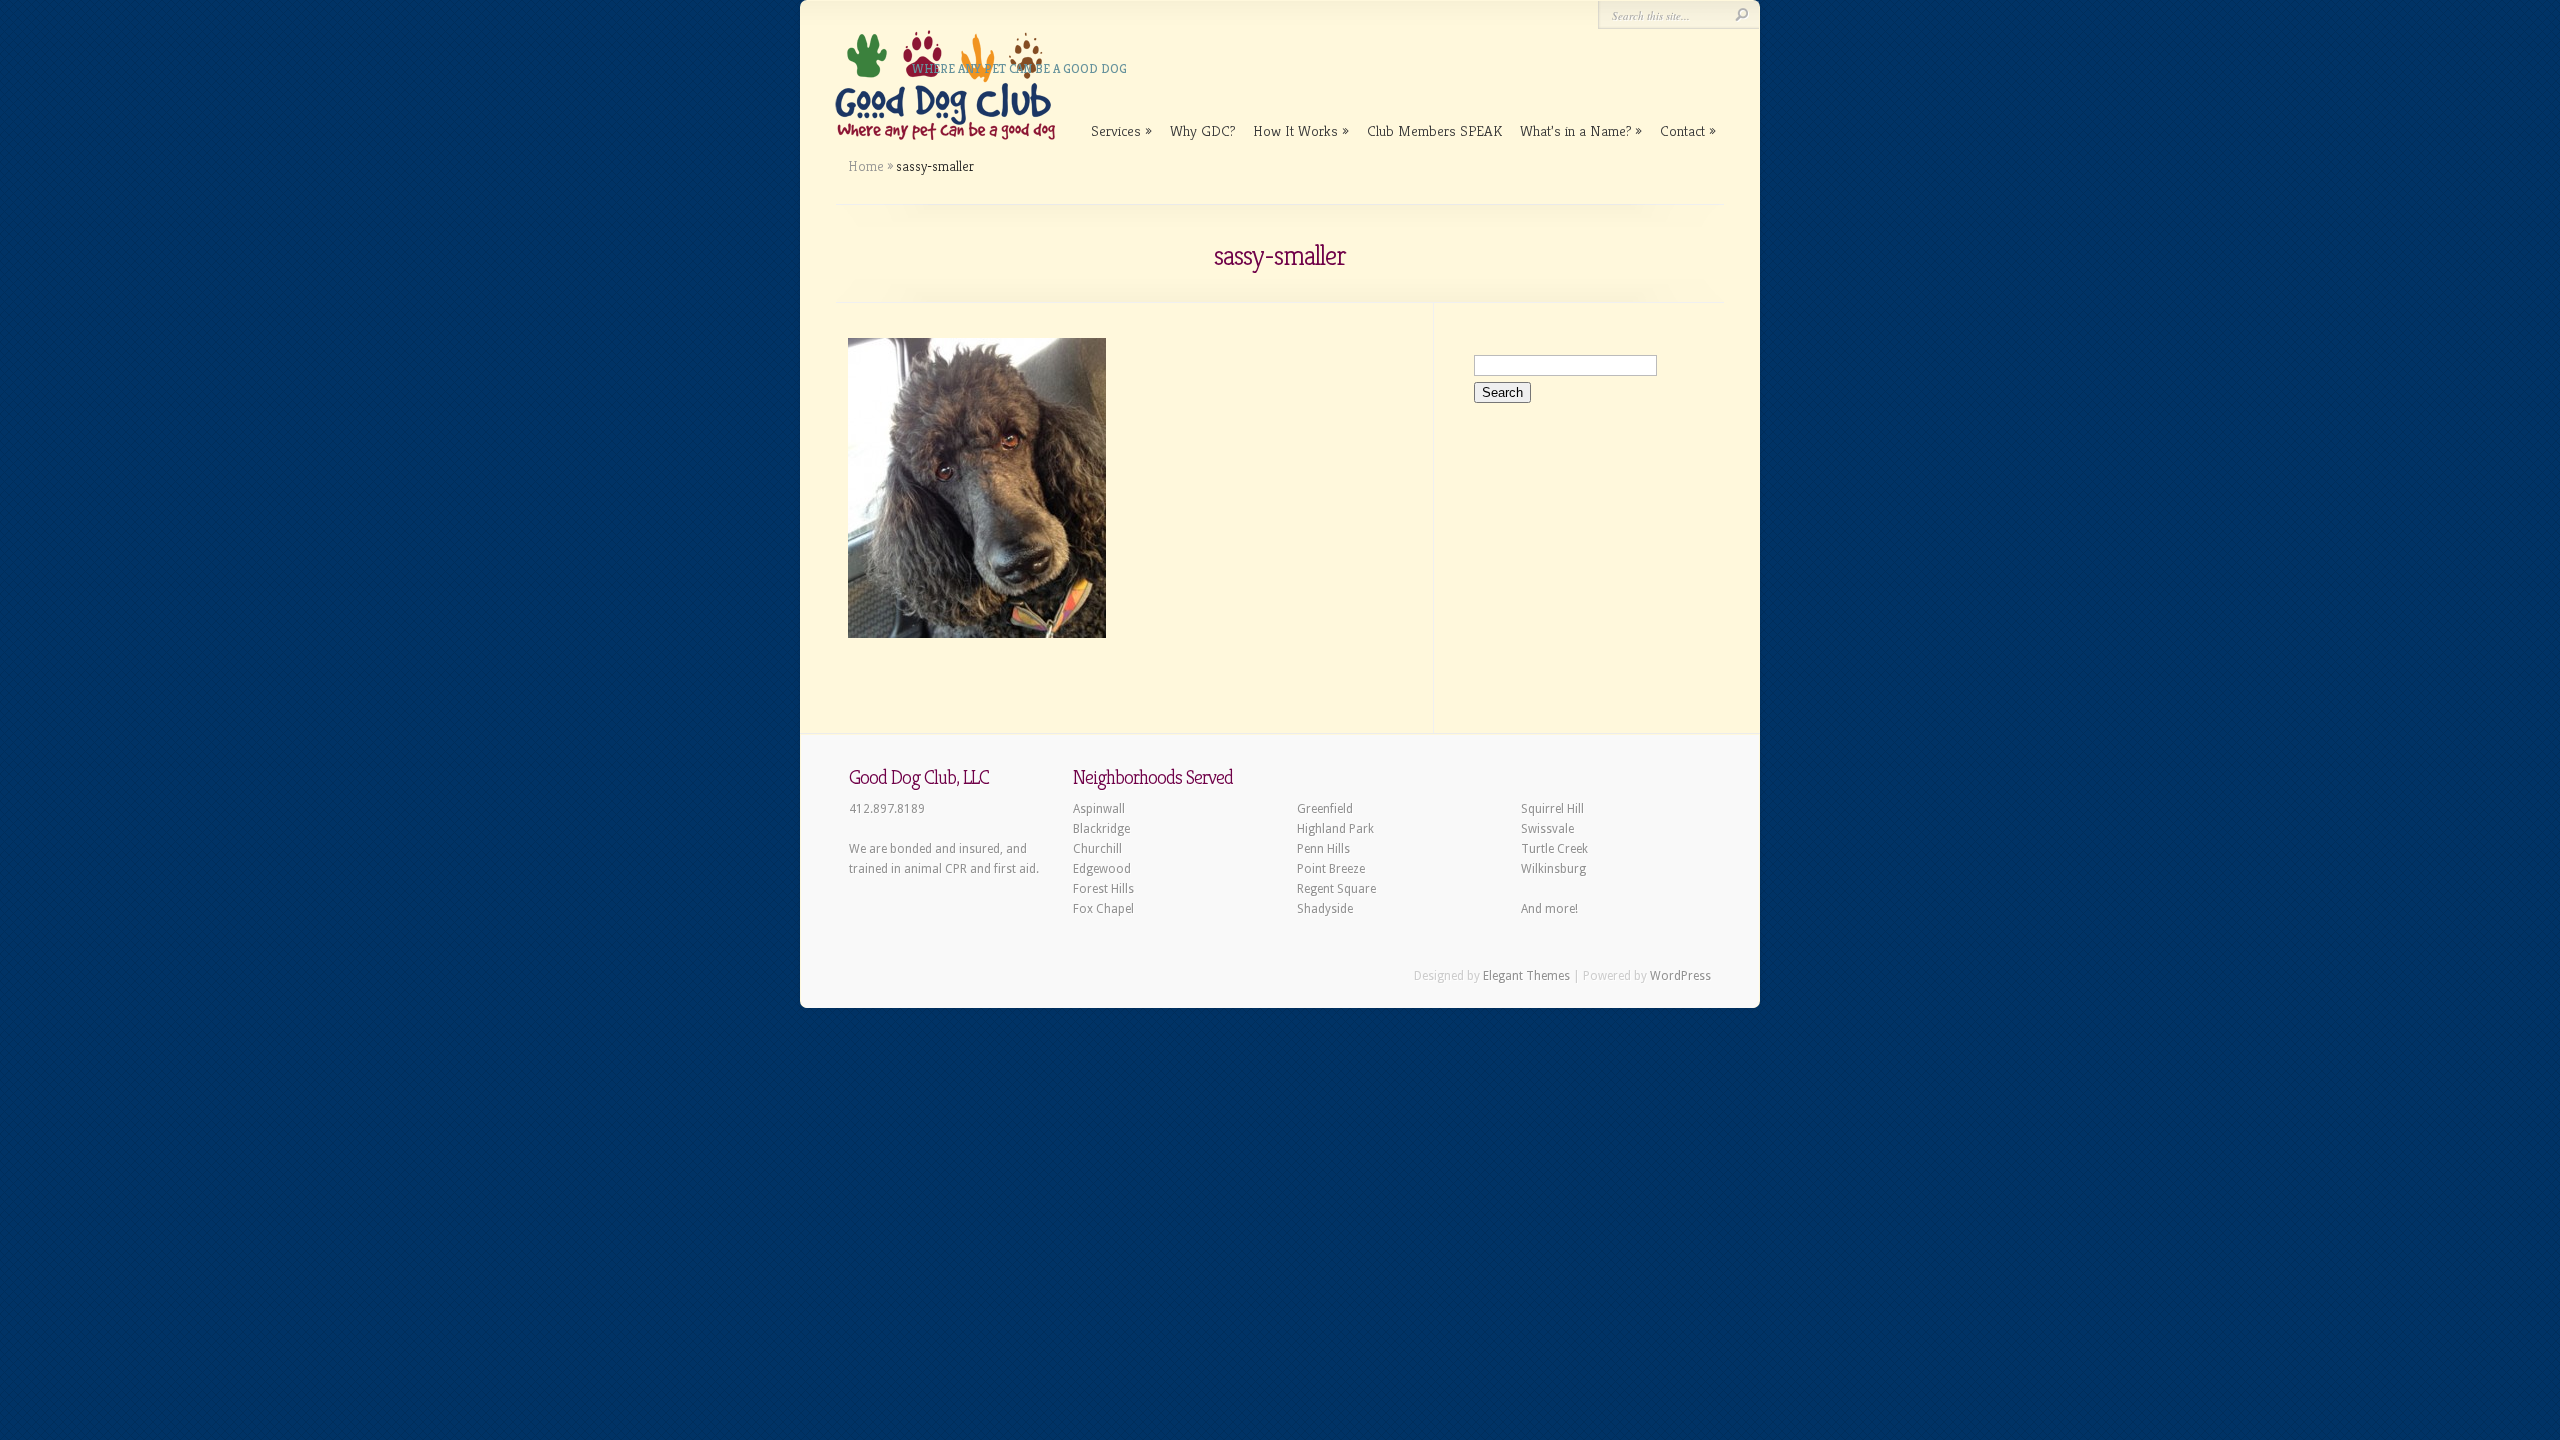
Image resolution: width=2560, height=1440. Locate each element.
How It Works (1295, 130)
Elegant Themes (1526, 976)
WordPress (1680, 976)
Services (1116, 130)
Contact (1682, 130)
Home (866, 166)
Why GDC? (1202, 130)
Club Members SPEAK (1434, 130)
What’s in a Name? (1575, 130)
